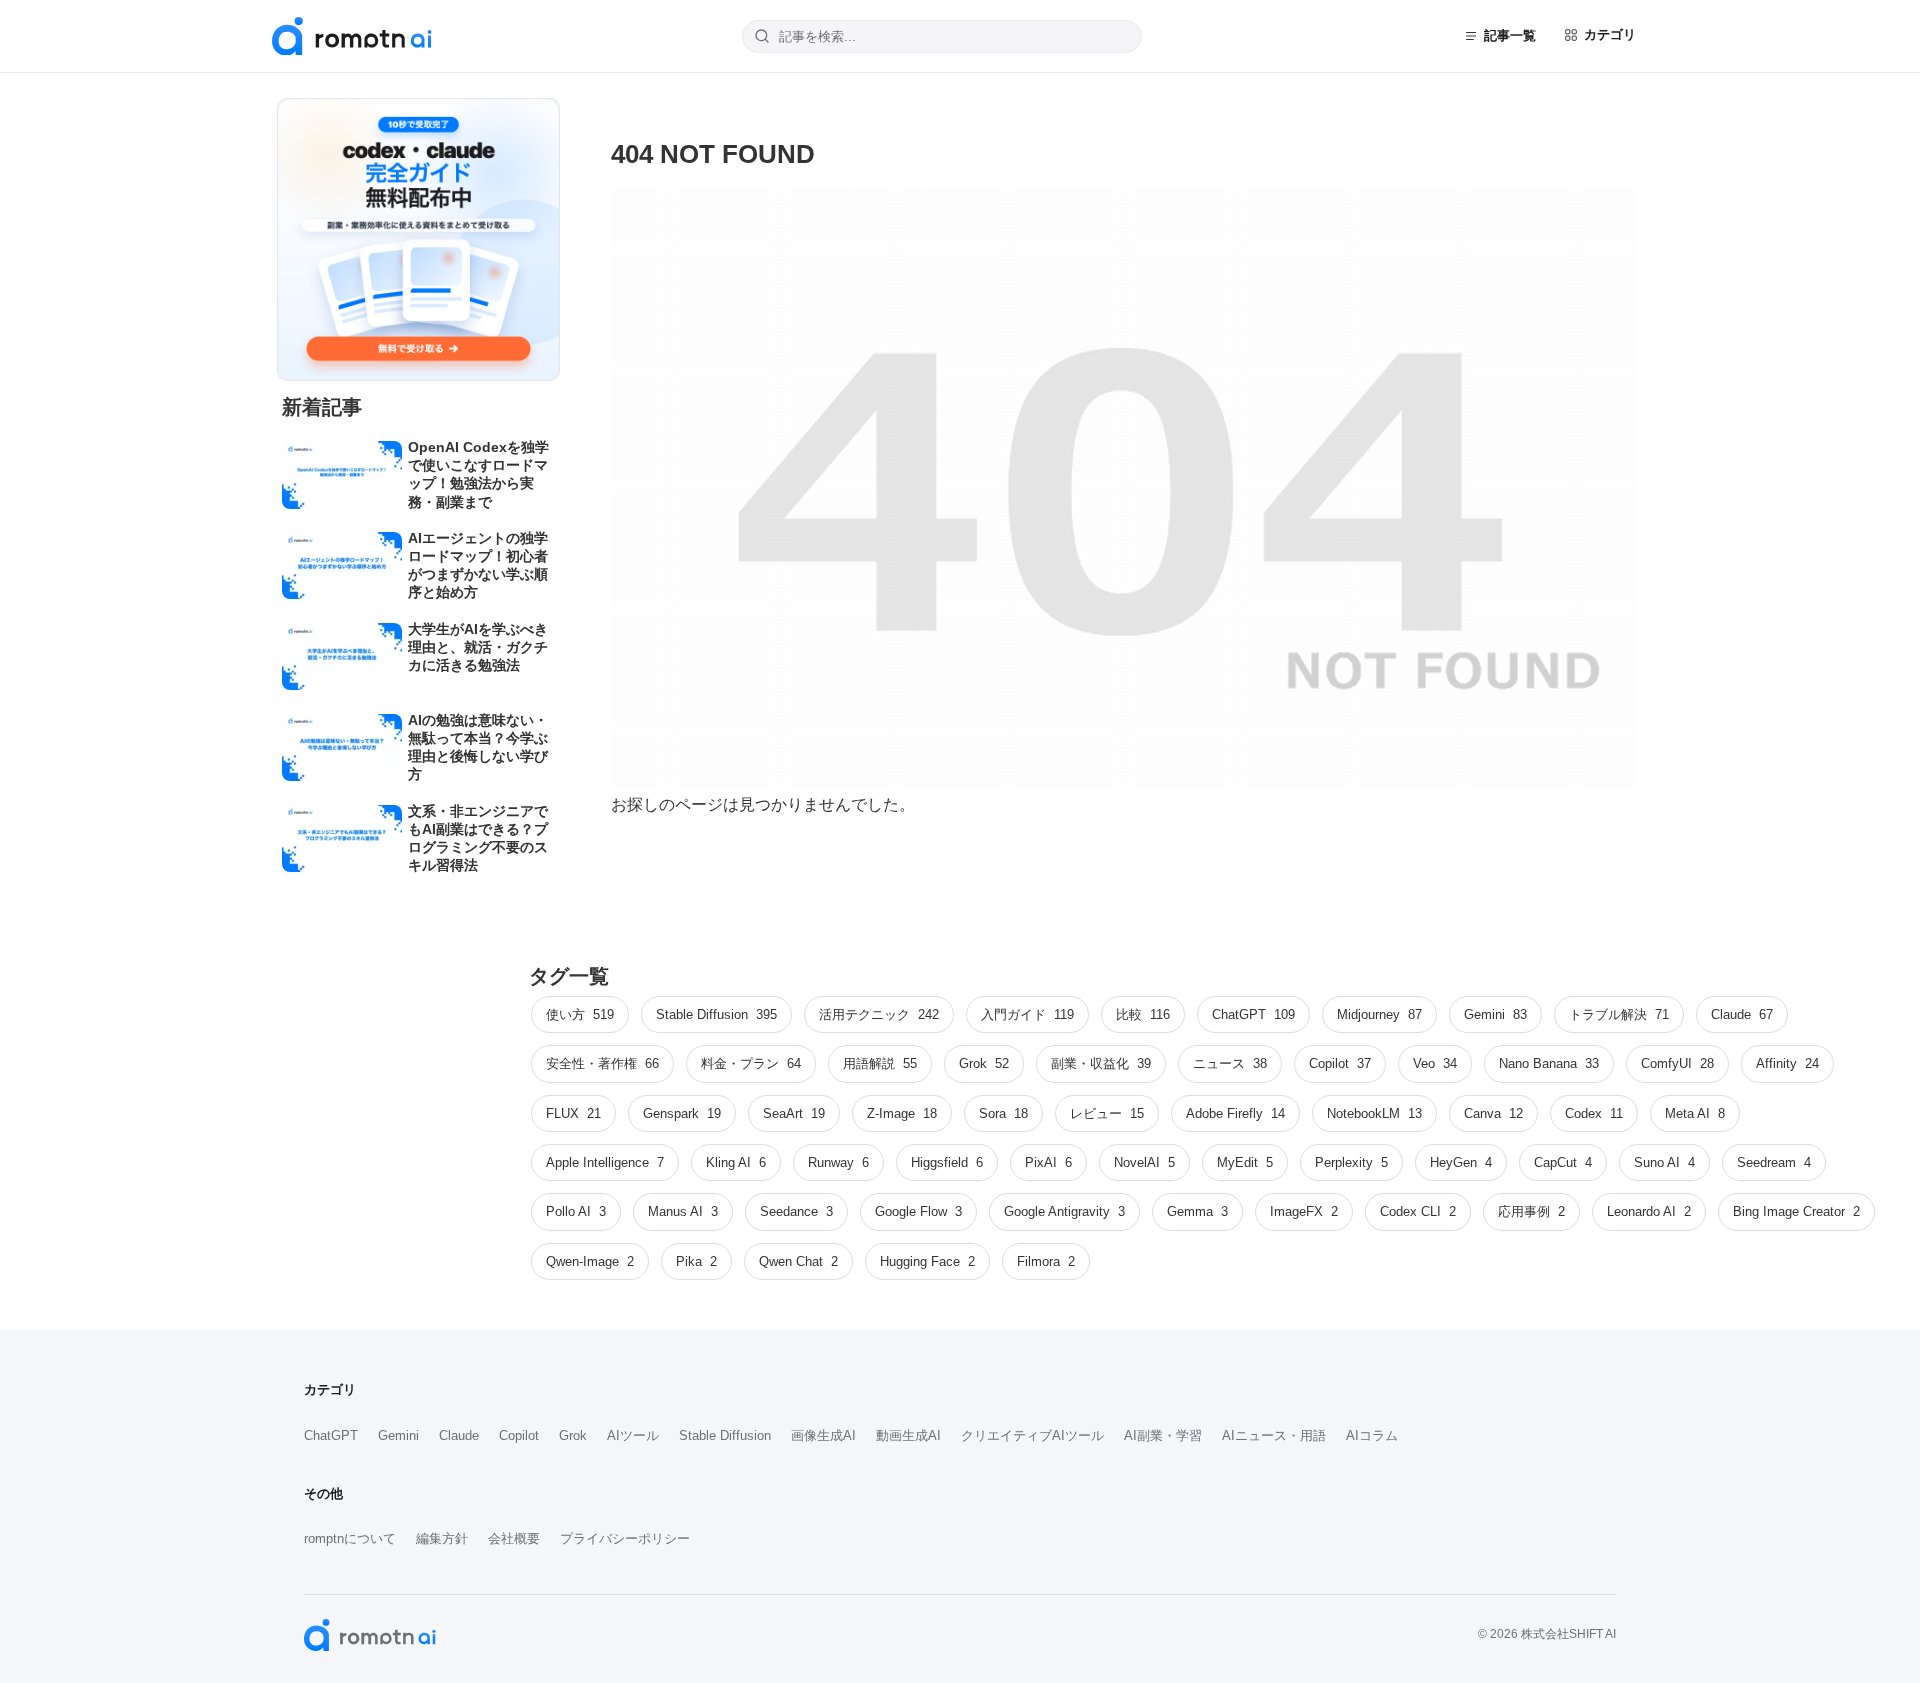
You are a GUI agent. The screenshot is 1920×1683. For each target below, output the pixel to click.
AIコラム (1372, 1435)
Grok (573, 1435)
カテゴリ (1610, 34)
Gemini (398, 1435)
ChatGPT (331, 1435)
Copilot (519, 1435)
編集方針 (442, 1538)
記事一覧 (1510, 35)
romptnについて (350, 1538)
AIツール (633, 1435)
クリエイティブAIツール (1032, 1435)
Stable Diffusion (725, 1435)
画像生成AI (823, 1435)
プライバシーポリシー (625, 1538)
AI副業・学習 (1163, 1435)
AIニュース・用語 (1274, 1435)
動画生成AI (908, 1435)
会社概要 (514, 1538)
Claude (459, 1435)
